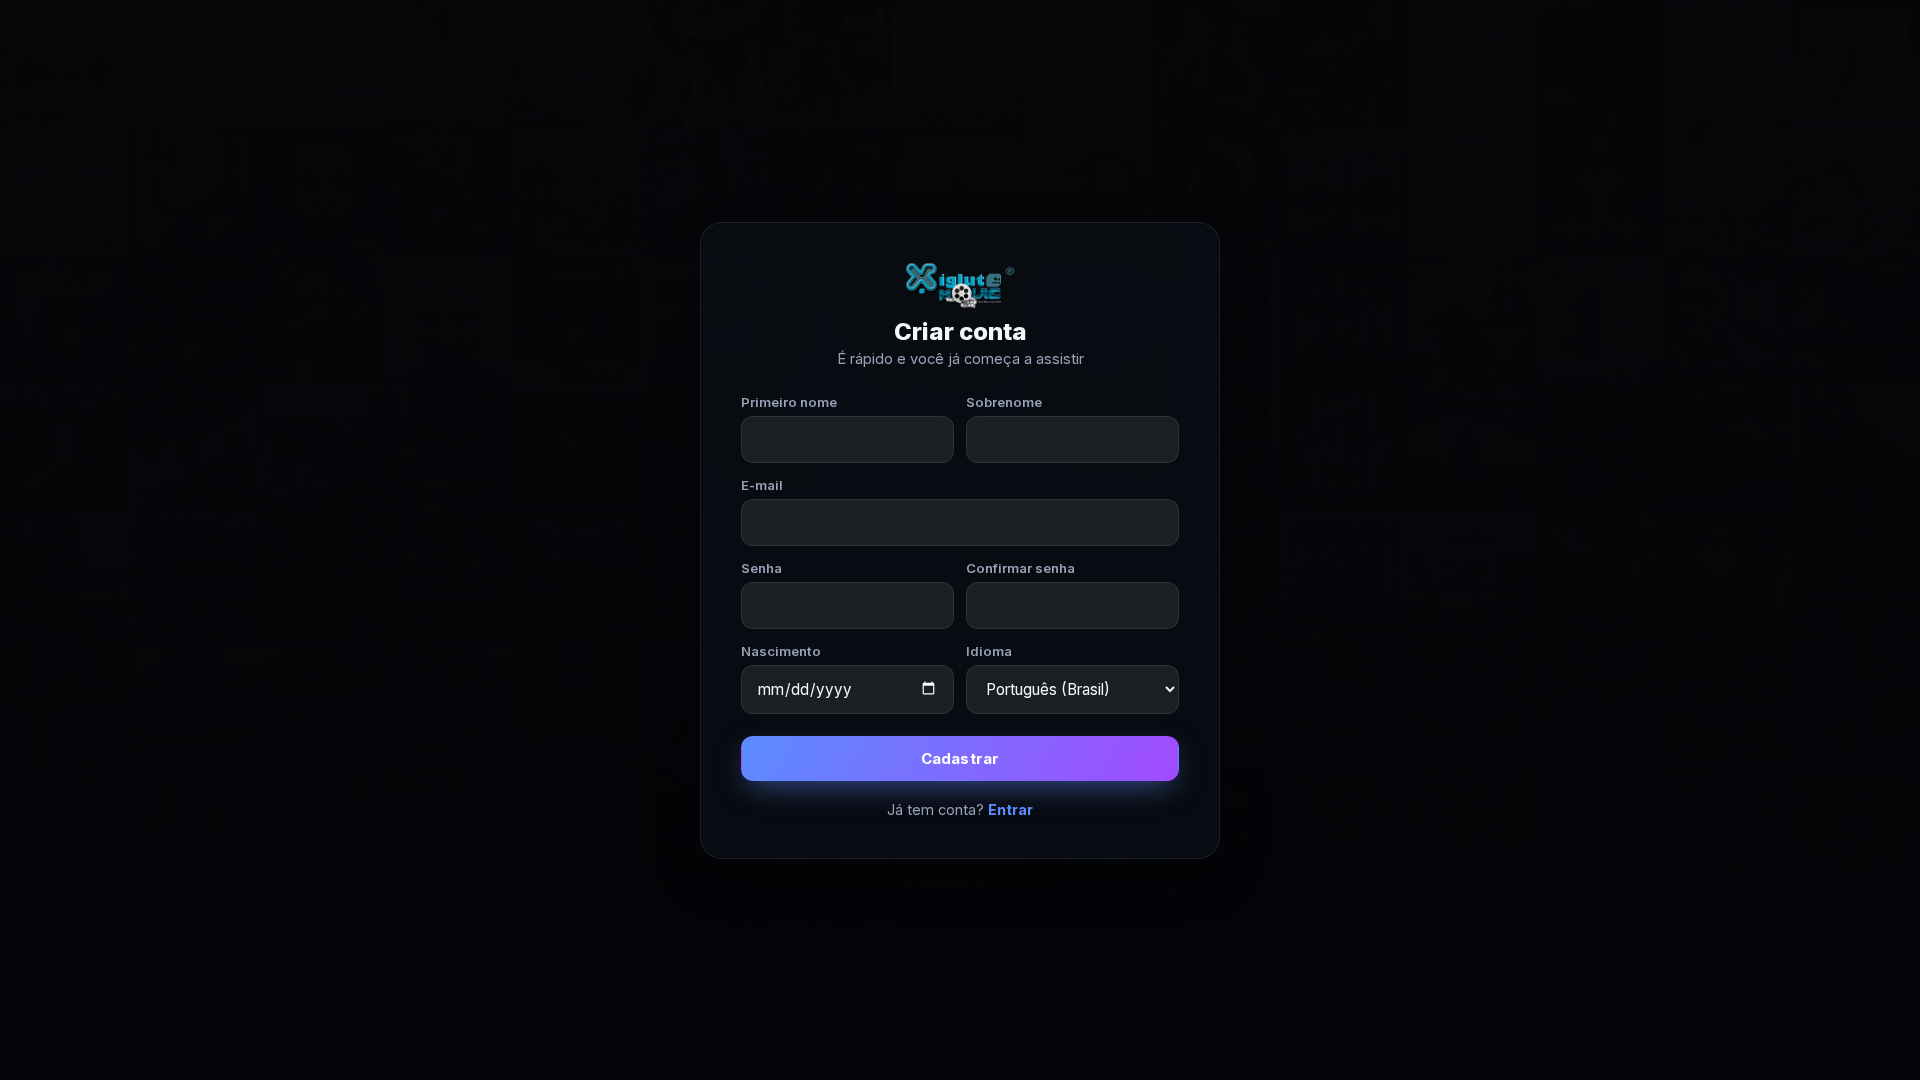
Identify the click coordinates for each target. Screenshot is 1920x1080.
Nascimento (781, 651)
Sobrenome (1004, 402)
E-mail (762, 485)
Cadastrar (960, 758)
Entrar (1010, 809)
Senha (761, 568)
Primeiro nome (789, 402)
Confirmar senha (1020, 568)
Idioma (989, 651)
